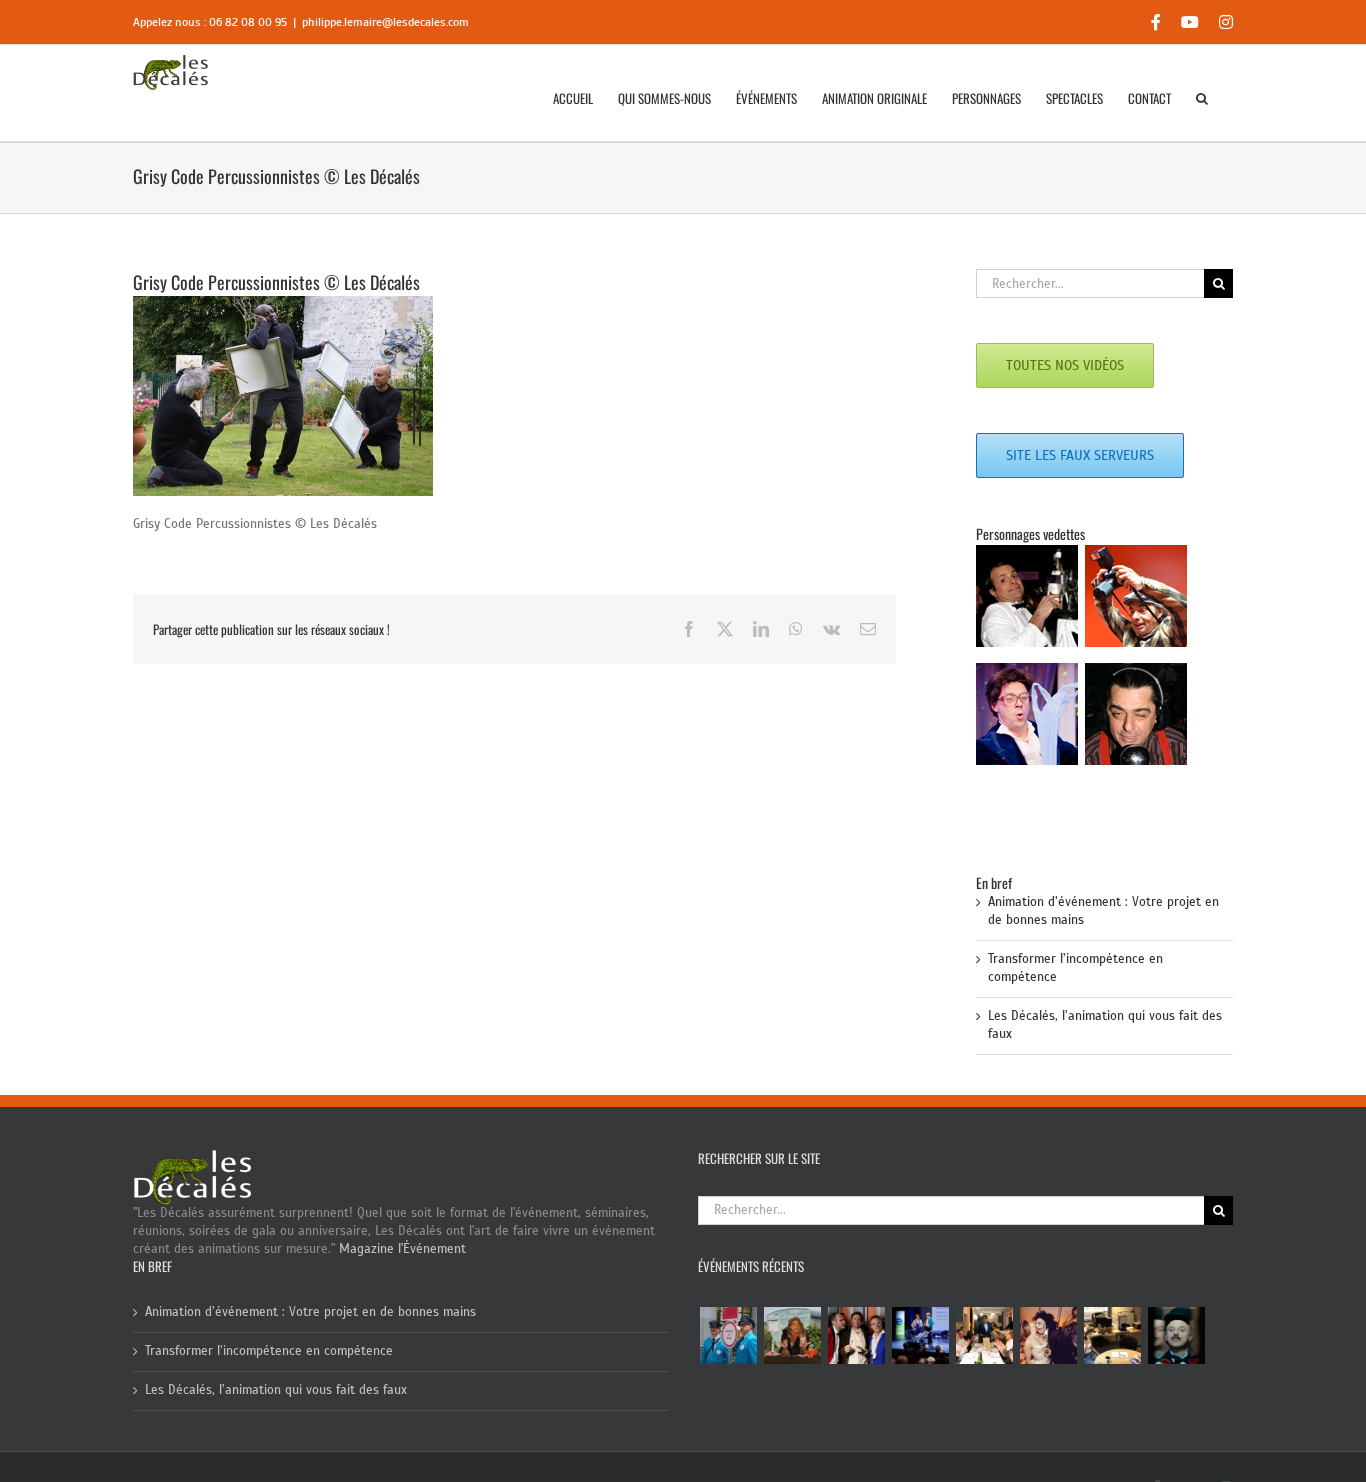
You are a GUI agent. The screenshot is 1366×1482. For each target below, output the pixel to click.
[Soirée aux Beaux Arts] (856, 1335)
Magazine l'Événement (402, 1249)
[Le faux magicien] (984, 1335)
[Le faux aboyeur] (1176, 1335)
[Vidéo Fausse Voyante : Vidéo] (792, 1335)
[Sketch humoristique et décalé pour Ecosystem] (920, 1335)
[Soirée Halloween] (1048, 1335)
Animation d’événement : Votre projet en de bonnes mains (310, 1312)
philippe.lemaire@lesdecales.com (385, 22)
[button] (1202, 98)
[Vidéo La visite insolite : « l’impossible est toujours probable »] (728, 1335)
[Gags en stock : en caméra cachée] (1112, 1335)
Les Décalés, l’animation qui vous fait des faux (276, 1390)
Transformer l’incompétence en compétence (269, 1351)
